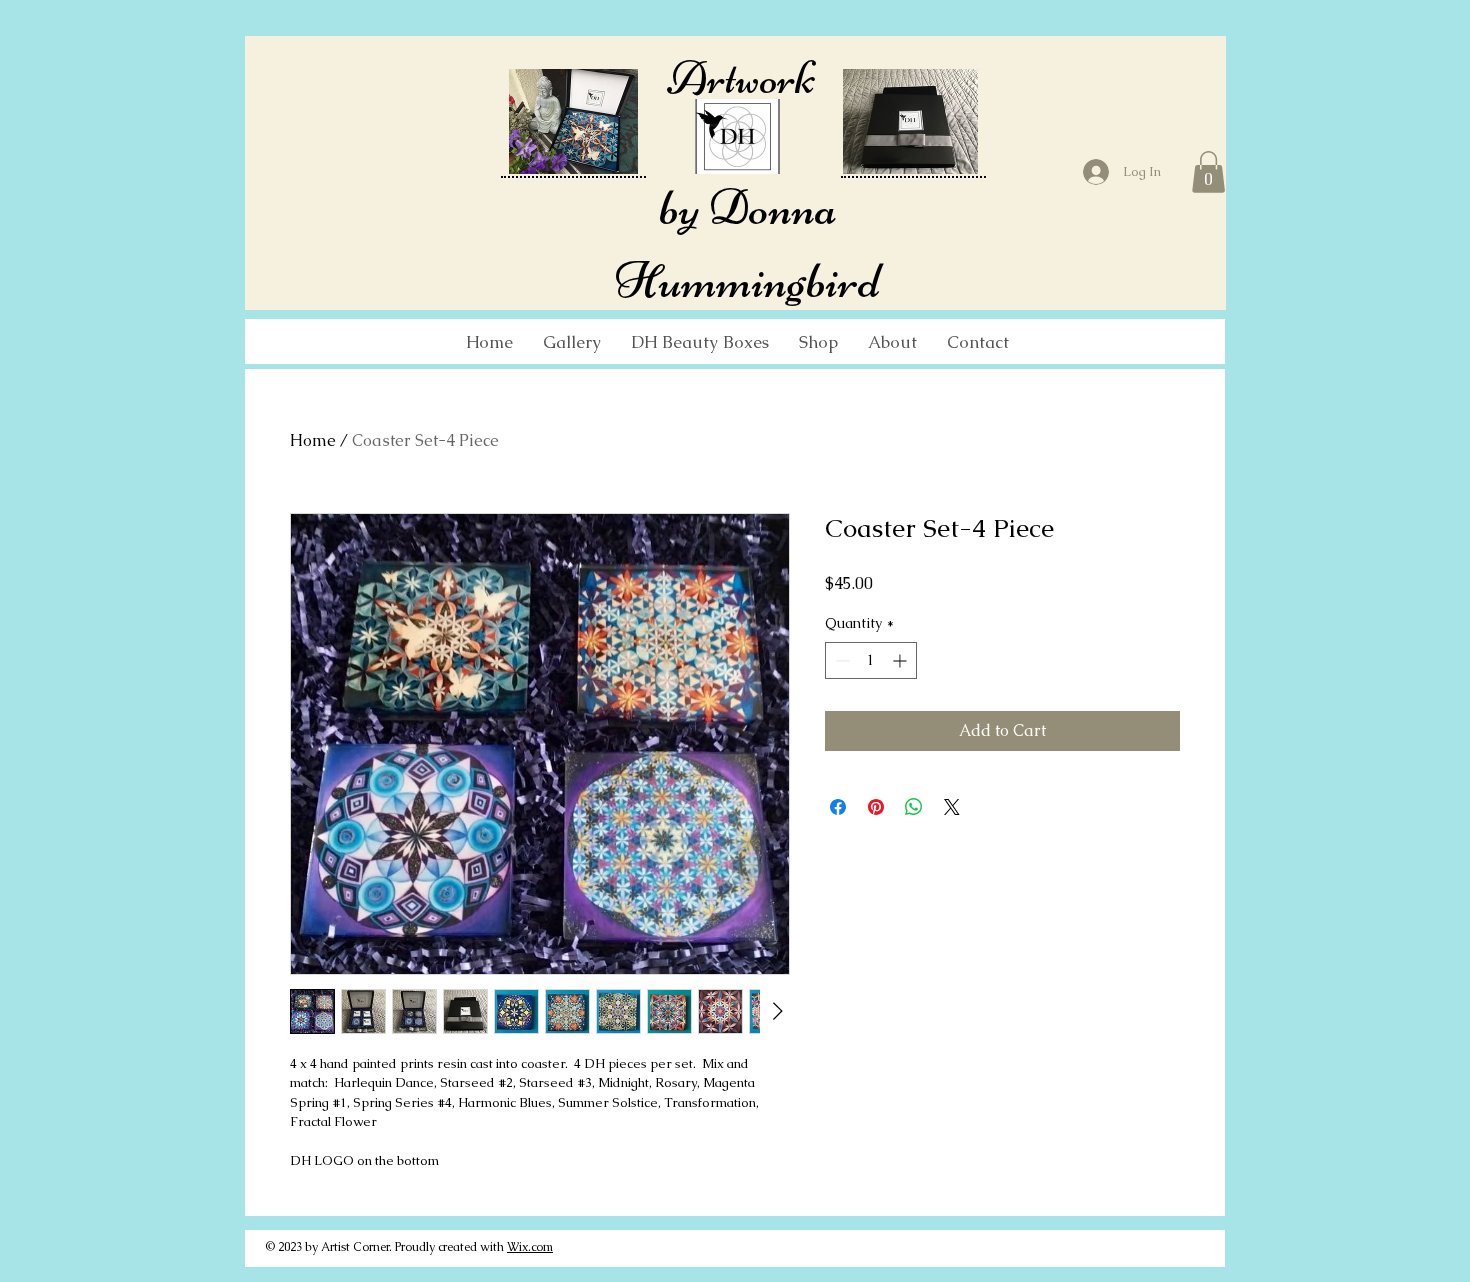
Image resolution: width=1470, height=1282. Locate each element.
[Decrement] (840, 660)
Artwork (737, 78)
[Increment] (901, 660)
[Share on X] (952, 807)
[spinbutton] (871, 660)
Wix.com (530, 1247)
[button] (1208, 172)
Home (313, 440)
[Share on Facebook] (838, 807)
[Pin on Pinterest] (876, 807)
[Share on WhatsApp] (914, 807)
